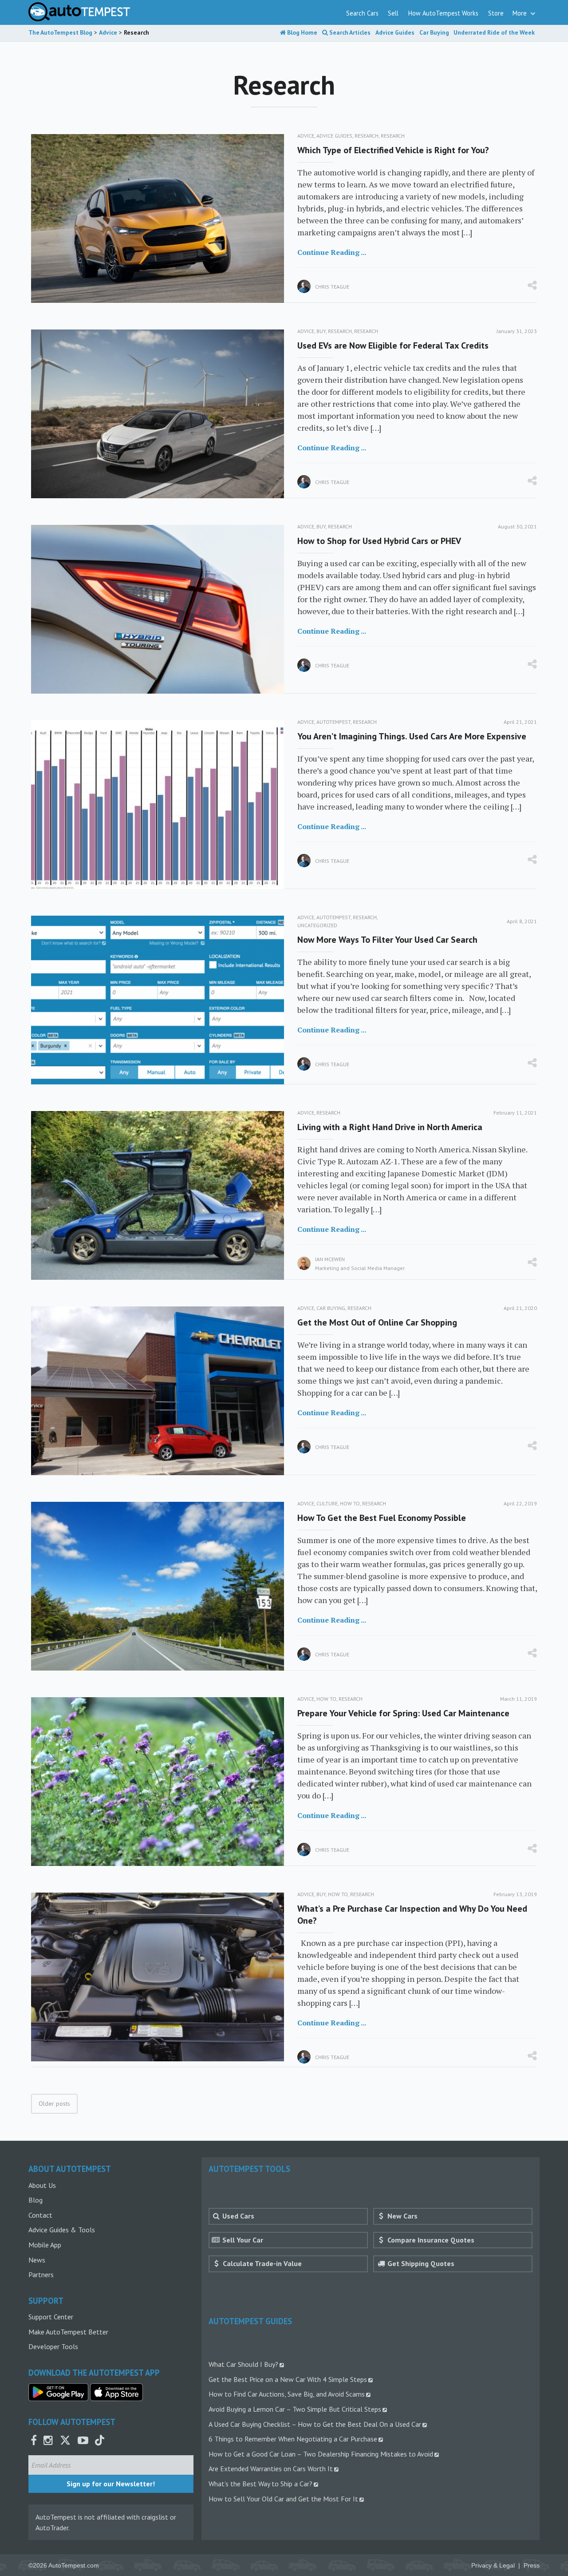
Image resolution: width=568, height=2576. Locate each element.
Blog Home (302, 32)
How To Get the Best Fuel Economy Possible (382, 1518)
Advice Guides (395, 32)
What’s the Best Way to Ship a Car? (260, 2484)
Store (496, 13)
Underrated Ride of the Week (494, 32)
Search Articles (349, 32)
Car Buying (434, 32)
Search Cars (362, 13)
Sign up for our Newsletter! (111, 2484)
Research (367, 136)
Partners (41, 2274)
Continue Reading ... (332, 252)
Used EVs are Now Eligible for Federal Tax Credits (393, 345)
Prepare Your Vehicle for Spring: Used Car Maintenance (403, 1713)
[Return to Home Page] (79, 12)
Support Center (51, 2317)
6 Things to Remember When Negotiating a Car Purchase (293, 2439)
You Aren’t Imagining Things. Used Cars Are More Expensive (412, 736)
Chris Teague (332, 287)
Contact (40, 2215)
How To (350, 1503)
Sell (393, 13)
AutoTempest (333, 722)
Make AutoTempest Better (68, 2332)
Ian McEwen (330, 1259)
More (521, 13)
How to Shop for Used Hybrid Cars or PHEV (379, 541)
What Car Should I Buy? (243, 2364)
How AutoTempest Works (443, 13)
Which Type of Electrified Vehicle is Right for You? (393, 150)
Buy (321, 331)
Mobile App (45, 2245)
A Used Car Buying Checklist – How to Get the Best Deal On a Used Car (315, 2424)
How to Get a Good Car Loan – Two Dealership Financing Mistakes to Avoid (321, 2454)
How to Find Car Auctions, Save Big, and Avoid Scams (287, 2394)
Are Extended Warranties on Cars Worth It (271, 2469)
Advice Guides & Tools (62, 2230)
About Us (42, 2185)
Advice (306, 136)
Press (532, 2566)
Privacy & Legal (493, 2566)
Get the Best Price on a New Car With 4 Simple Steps (288, 2379)
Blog (35, 2200)
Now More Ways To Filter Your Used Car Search (387, 940)
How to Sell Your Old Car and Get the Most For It (283, 2499)
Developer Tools (53, 2346)
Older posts (54, 2104)
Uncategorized (317, 925)
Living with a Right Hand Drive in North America (390, 1127)
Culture (327, 1503)
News (37, 2260)
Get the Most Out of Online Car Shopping (377, 1322)
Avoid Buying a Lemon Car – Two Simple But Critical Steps (295, 2409)
